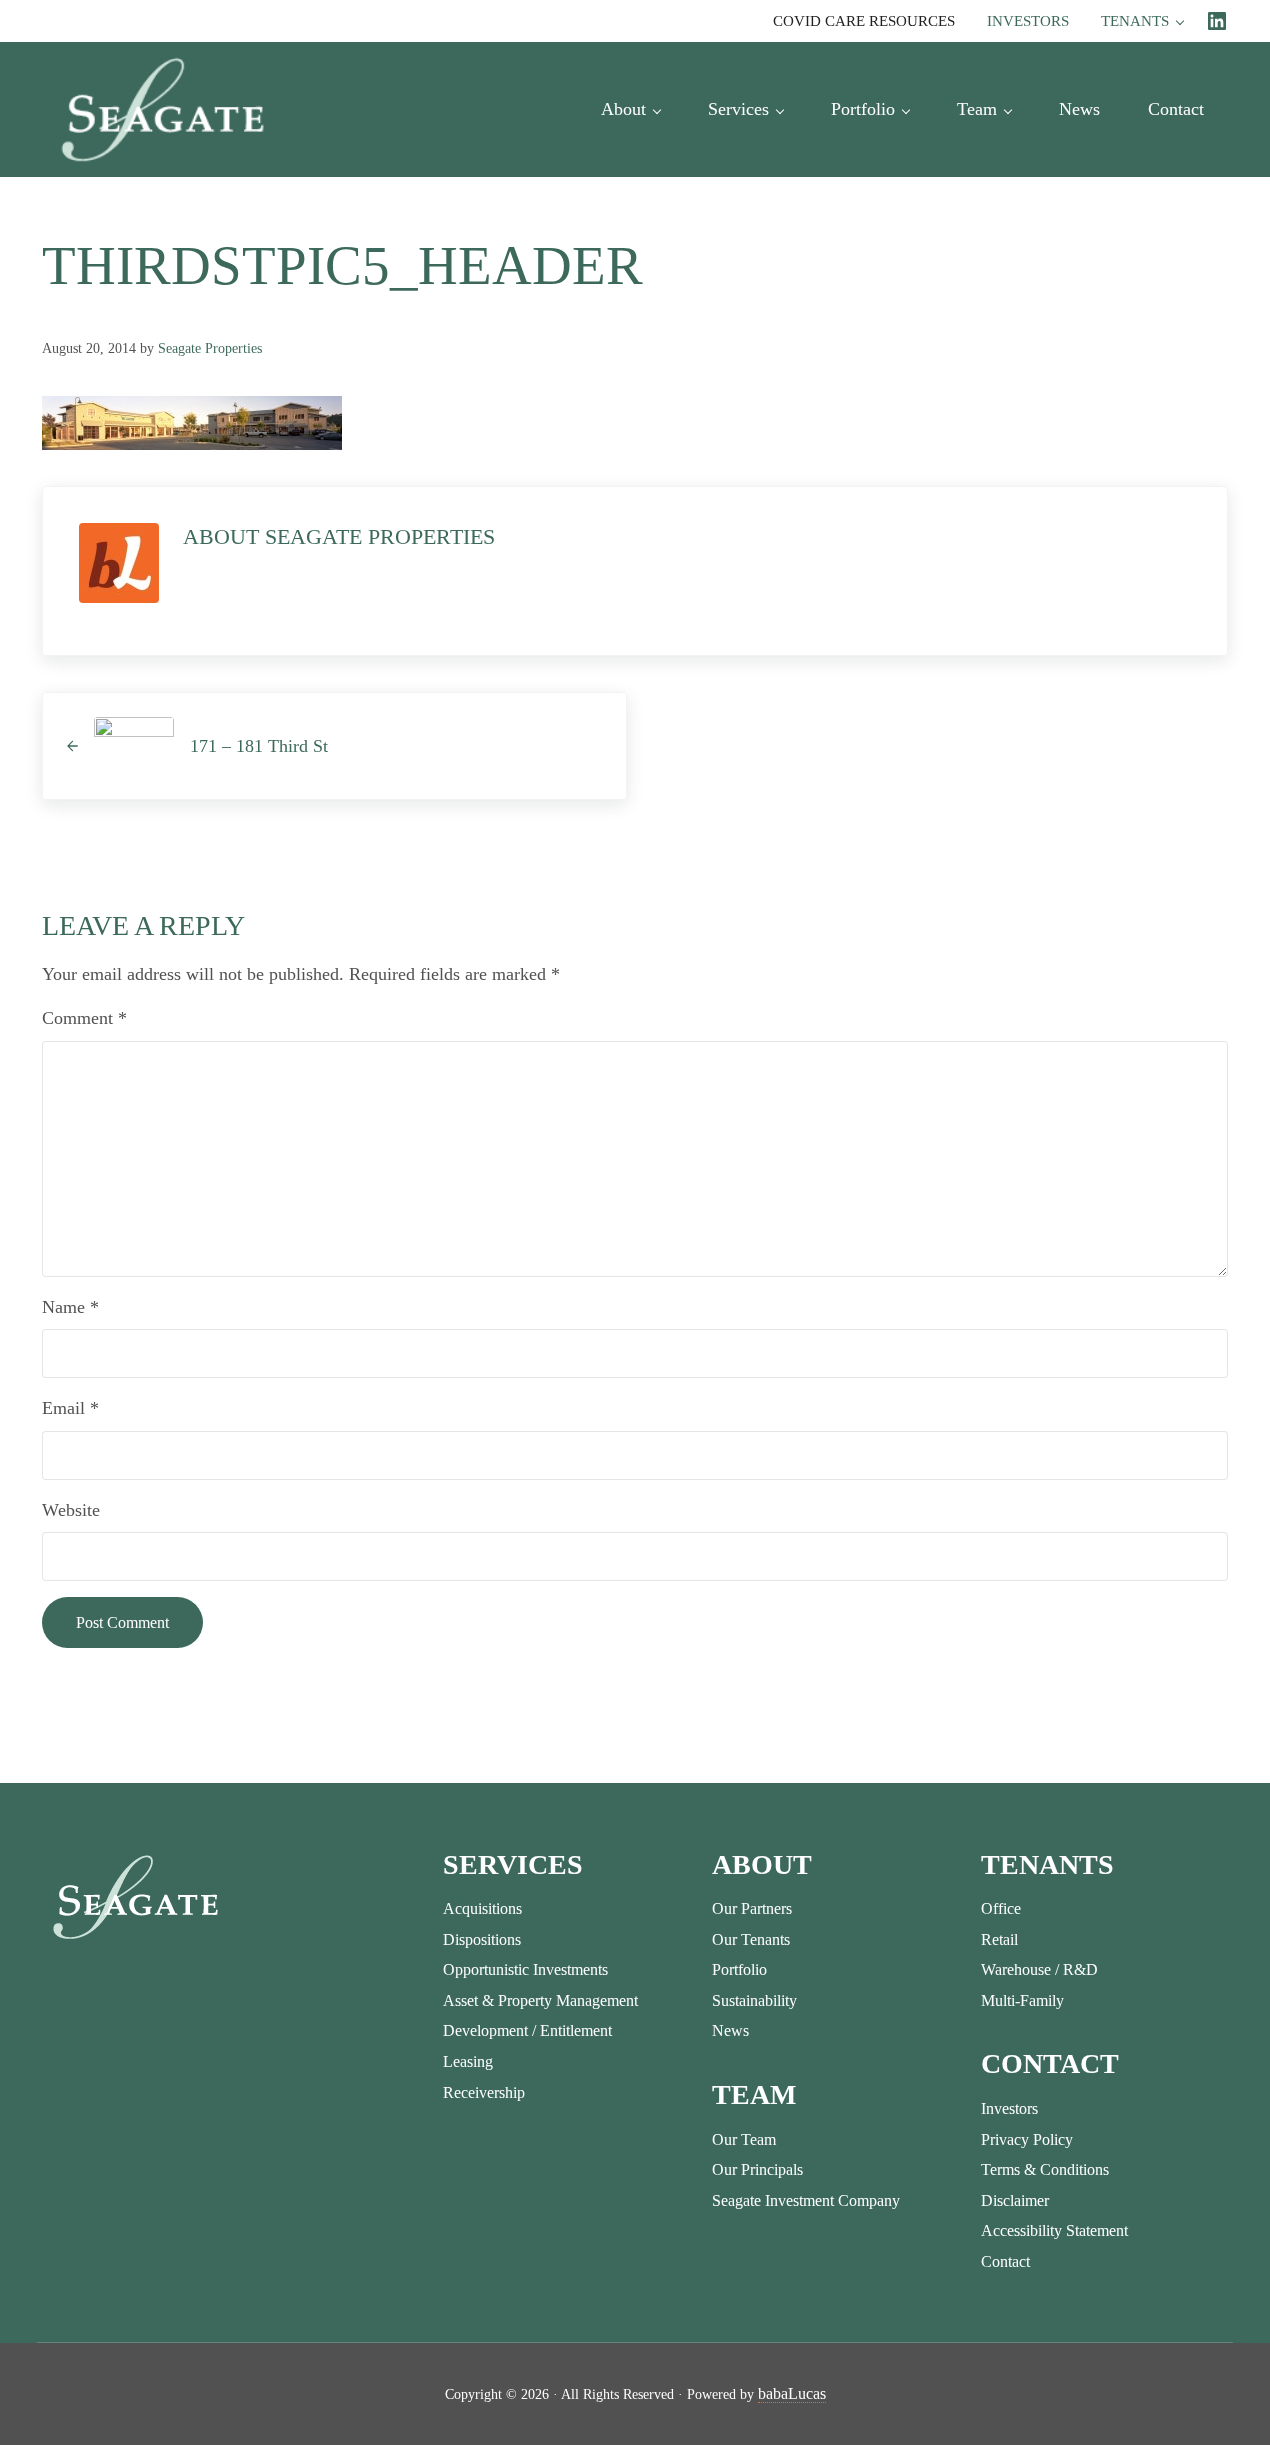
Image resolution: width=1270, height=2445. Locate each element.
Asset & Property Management (540, 2000)
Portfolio (739, 1969)
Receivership (484, 2092)
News (730, 2030)
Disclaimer (1015, 2200)
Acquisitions (482, 1908)
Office (1001, 1908)
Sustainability (754, 2000)
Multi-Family (1022, 2000)
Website (71, 1510)
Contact (1005, 2261)
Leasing (468, 2061)
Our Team (744, 2139)
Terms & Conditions (1045, 2169)
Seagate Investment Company (806, 2200)
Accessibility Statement (1054, 2230)
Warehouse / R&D (1039, 1969)
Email (70, 1408)
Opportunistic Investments (525, 1969)
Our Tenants (751, 1939)
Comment (84, 1018)
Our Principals (757, 2169)
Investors (1009, 2108)
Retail (999, 1939)
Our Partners (752, 1908)
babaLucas (792, 2393)
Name (70, 1307)
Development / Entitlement (527, 2030)
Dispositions (482, 1939)
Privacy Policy (1027, 2139)
